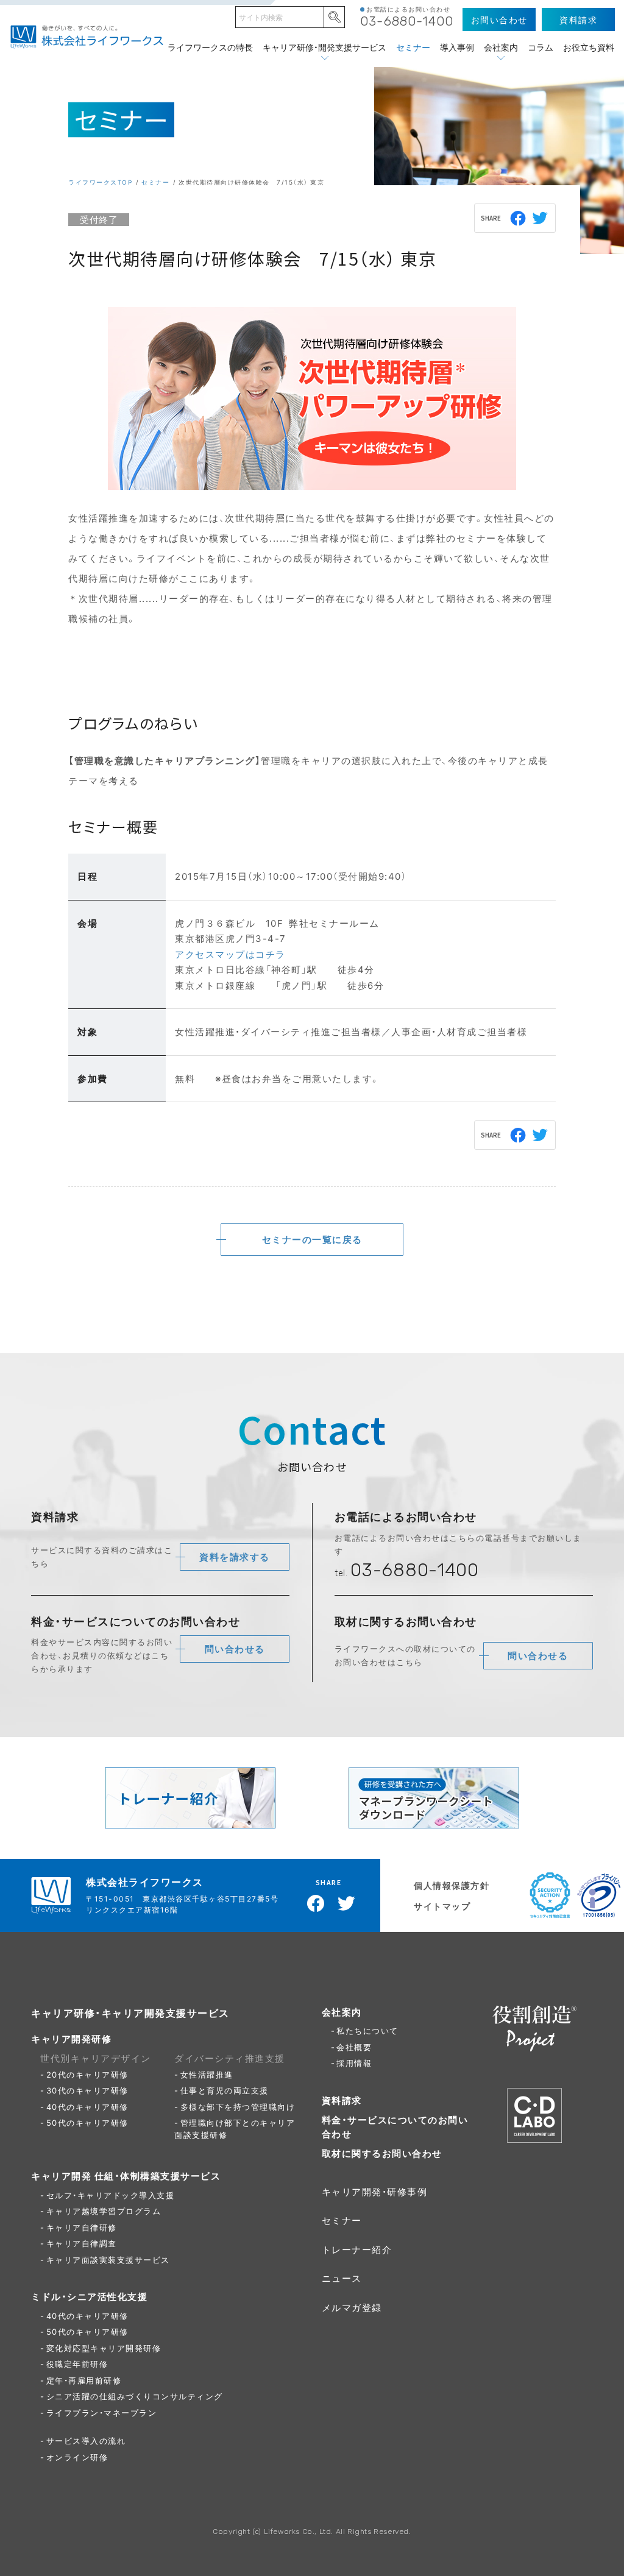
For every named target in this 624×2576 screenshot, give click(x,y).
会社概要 (354, 2047)
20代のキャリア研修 (87, 2074)
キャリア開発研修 (71, 2039)
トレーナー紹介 (357, 2249)
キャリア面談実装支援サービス (108, 2259)
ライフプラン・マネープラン (102, 2412)
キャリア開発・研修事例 (375, 2192)
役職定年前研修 (77, 2364)
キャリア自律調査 (82, 2243)
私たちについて (367, 2030)
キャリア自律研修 (82, 2227)
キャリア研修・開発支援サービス (324, 47)
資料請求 (342, 2100)
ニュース (342, 2278)
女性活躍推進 (207, 2074)
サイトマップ (442, 1906)
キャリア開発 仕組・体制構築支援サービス (126, 2176)
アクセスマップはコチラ (230, 954)
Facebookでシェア (519, 218)
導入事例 (457, 47)
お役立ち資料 (589, 47)
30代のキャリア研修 (87, 2090)
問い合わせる (235, 1649)
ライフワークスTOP (100, 182)
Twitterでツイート (541, 218)
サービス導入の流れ (86, 2440)
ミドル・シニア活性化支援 (89, 2296)
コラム (541, 47)
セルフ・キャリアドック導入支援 (111, 2195)
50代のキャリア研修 (87, 2122)
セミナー (413, 47)
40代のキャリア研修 (87, 2107)
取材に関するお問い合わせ (382, 2153)
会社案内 (501, 47)
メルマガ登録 (352, 2307)
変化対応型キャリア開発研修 (104, 2348)
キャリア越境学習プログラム (104, 2211)
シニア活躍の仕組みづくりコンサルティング (135, 2396)
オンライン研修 (77, 2457)
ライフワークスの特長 (210, 47)
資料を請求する (235, 1557)
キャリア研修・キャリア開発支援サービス (130, 2012)
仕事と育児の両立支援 (225, 2090)
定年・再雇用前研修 (84, 2380)
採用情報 (354, 2063)
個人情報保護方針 (452, 1885)
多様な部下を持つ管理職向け (238, 2107)
